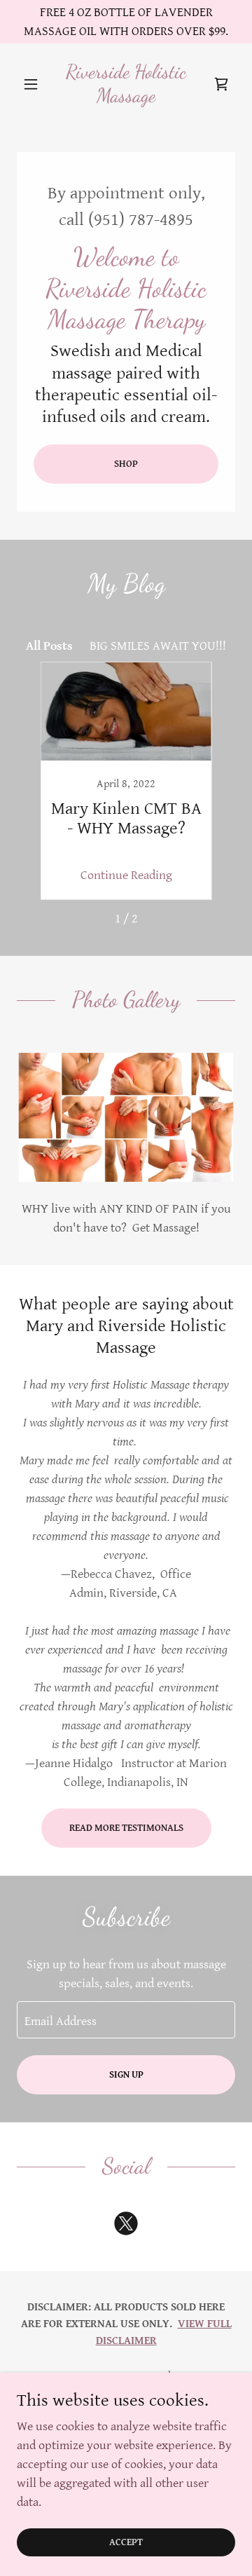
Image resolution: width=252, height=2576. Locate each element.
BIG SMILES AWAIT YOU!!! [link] (158, 646)
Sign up (126, 2075)
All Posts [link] (49, 646)
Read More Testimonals (126, 1828)
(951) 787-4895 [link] (141, 220)
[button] (33, 84)
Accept (126, 2542)
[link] (126, 84)
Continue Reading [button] (126, 875)
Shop (126, 464)
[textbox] (126, 2020)
